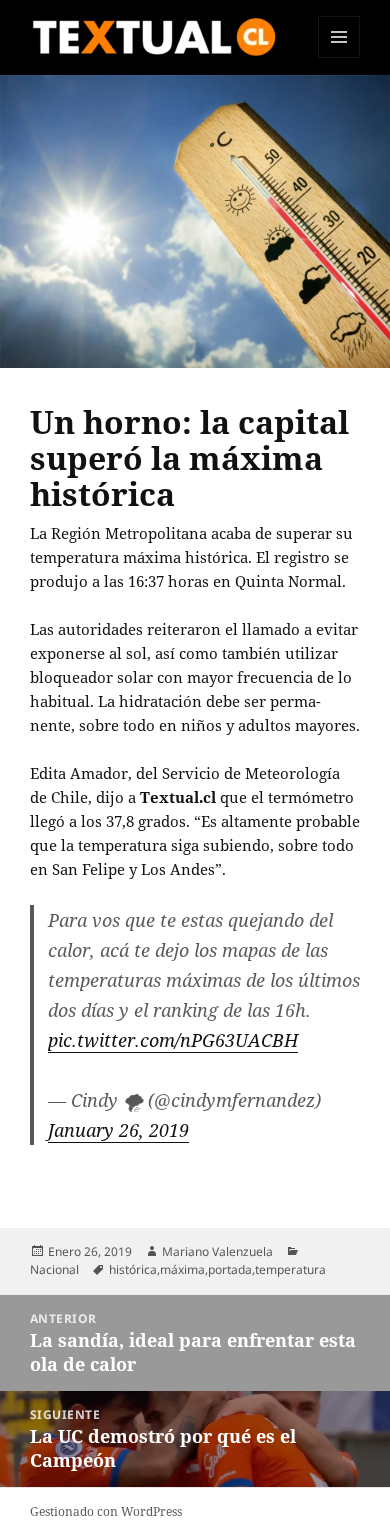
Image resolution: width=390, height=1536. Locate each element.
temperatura (290, 1269)
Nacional (54, 1269)
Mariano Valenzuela (217, 1251)
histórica (133, 1269)
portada (230, 1269)
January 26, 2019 (118, 1130)
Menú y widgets (339, 57)
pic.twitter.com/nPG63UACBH (173, 1040)
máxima (182, 1269)
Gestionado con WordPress (106, 1511)
